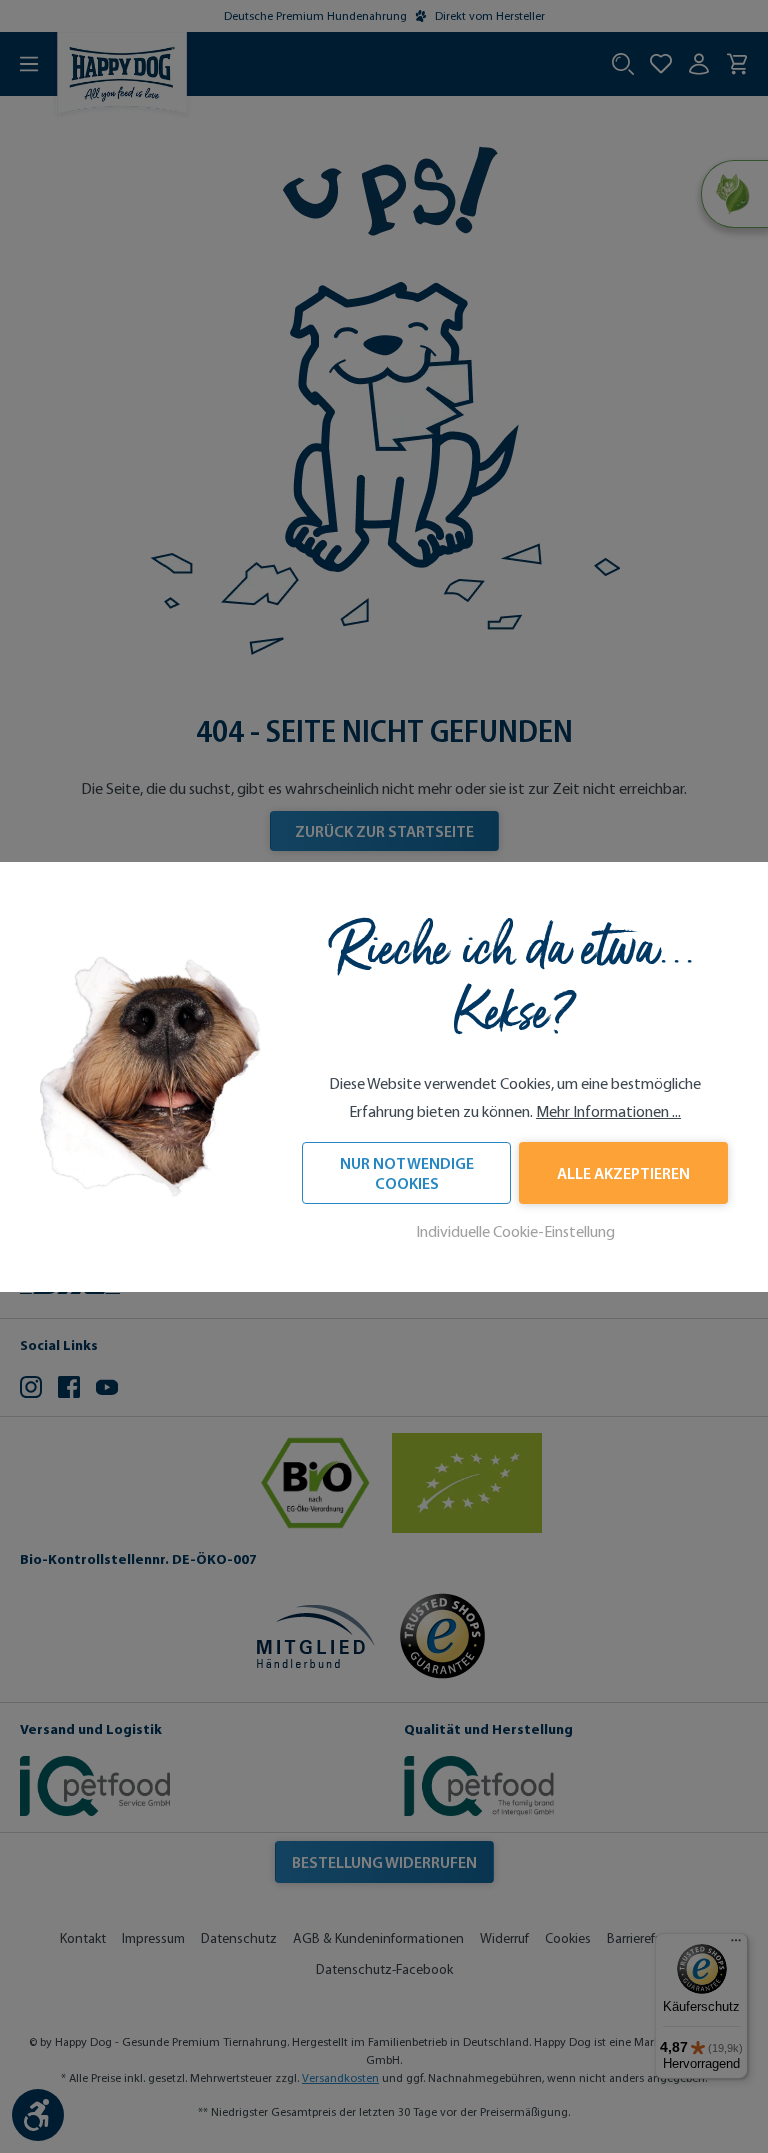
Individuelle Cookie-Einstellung (515, 1231)
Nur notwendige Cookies (407, 1173)
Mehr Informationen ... (608, 1111)
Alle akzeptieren (623, 1173)
